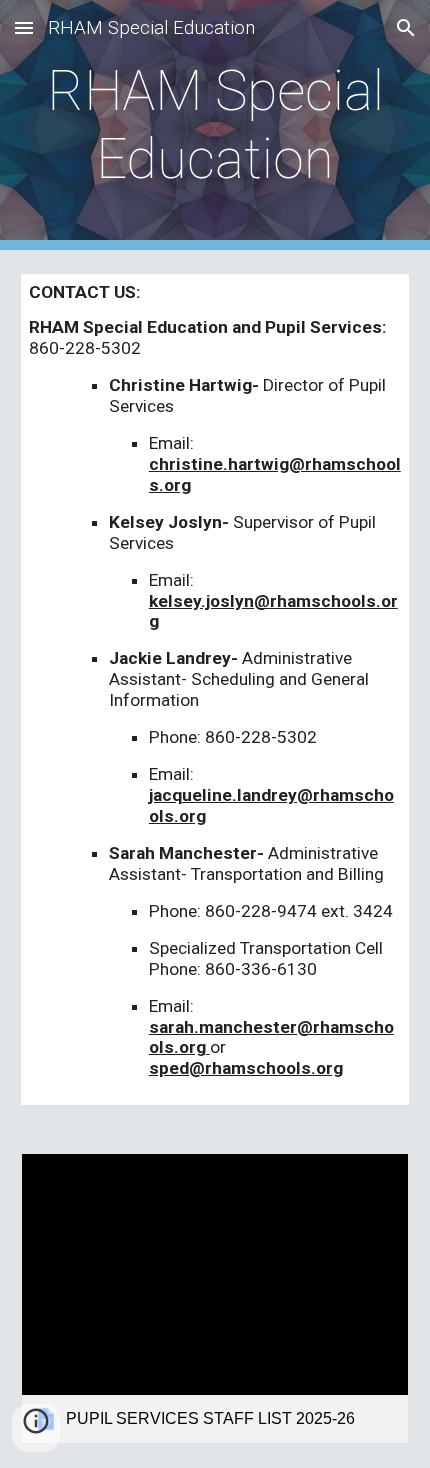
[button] (24, 27)
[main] (215, 125)
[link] (215, 1298)
